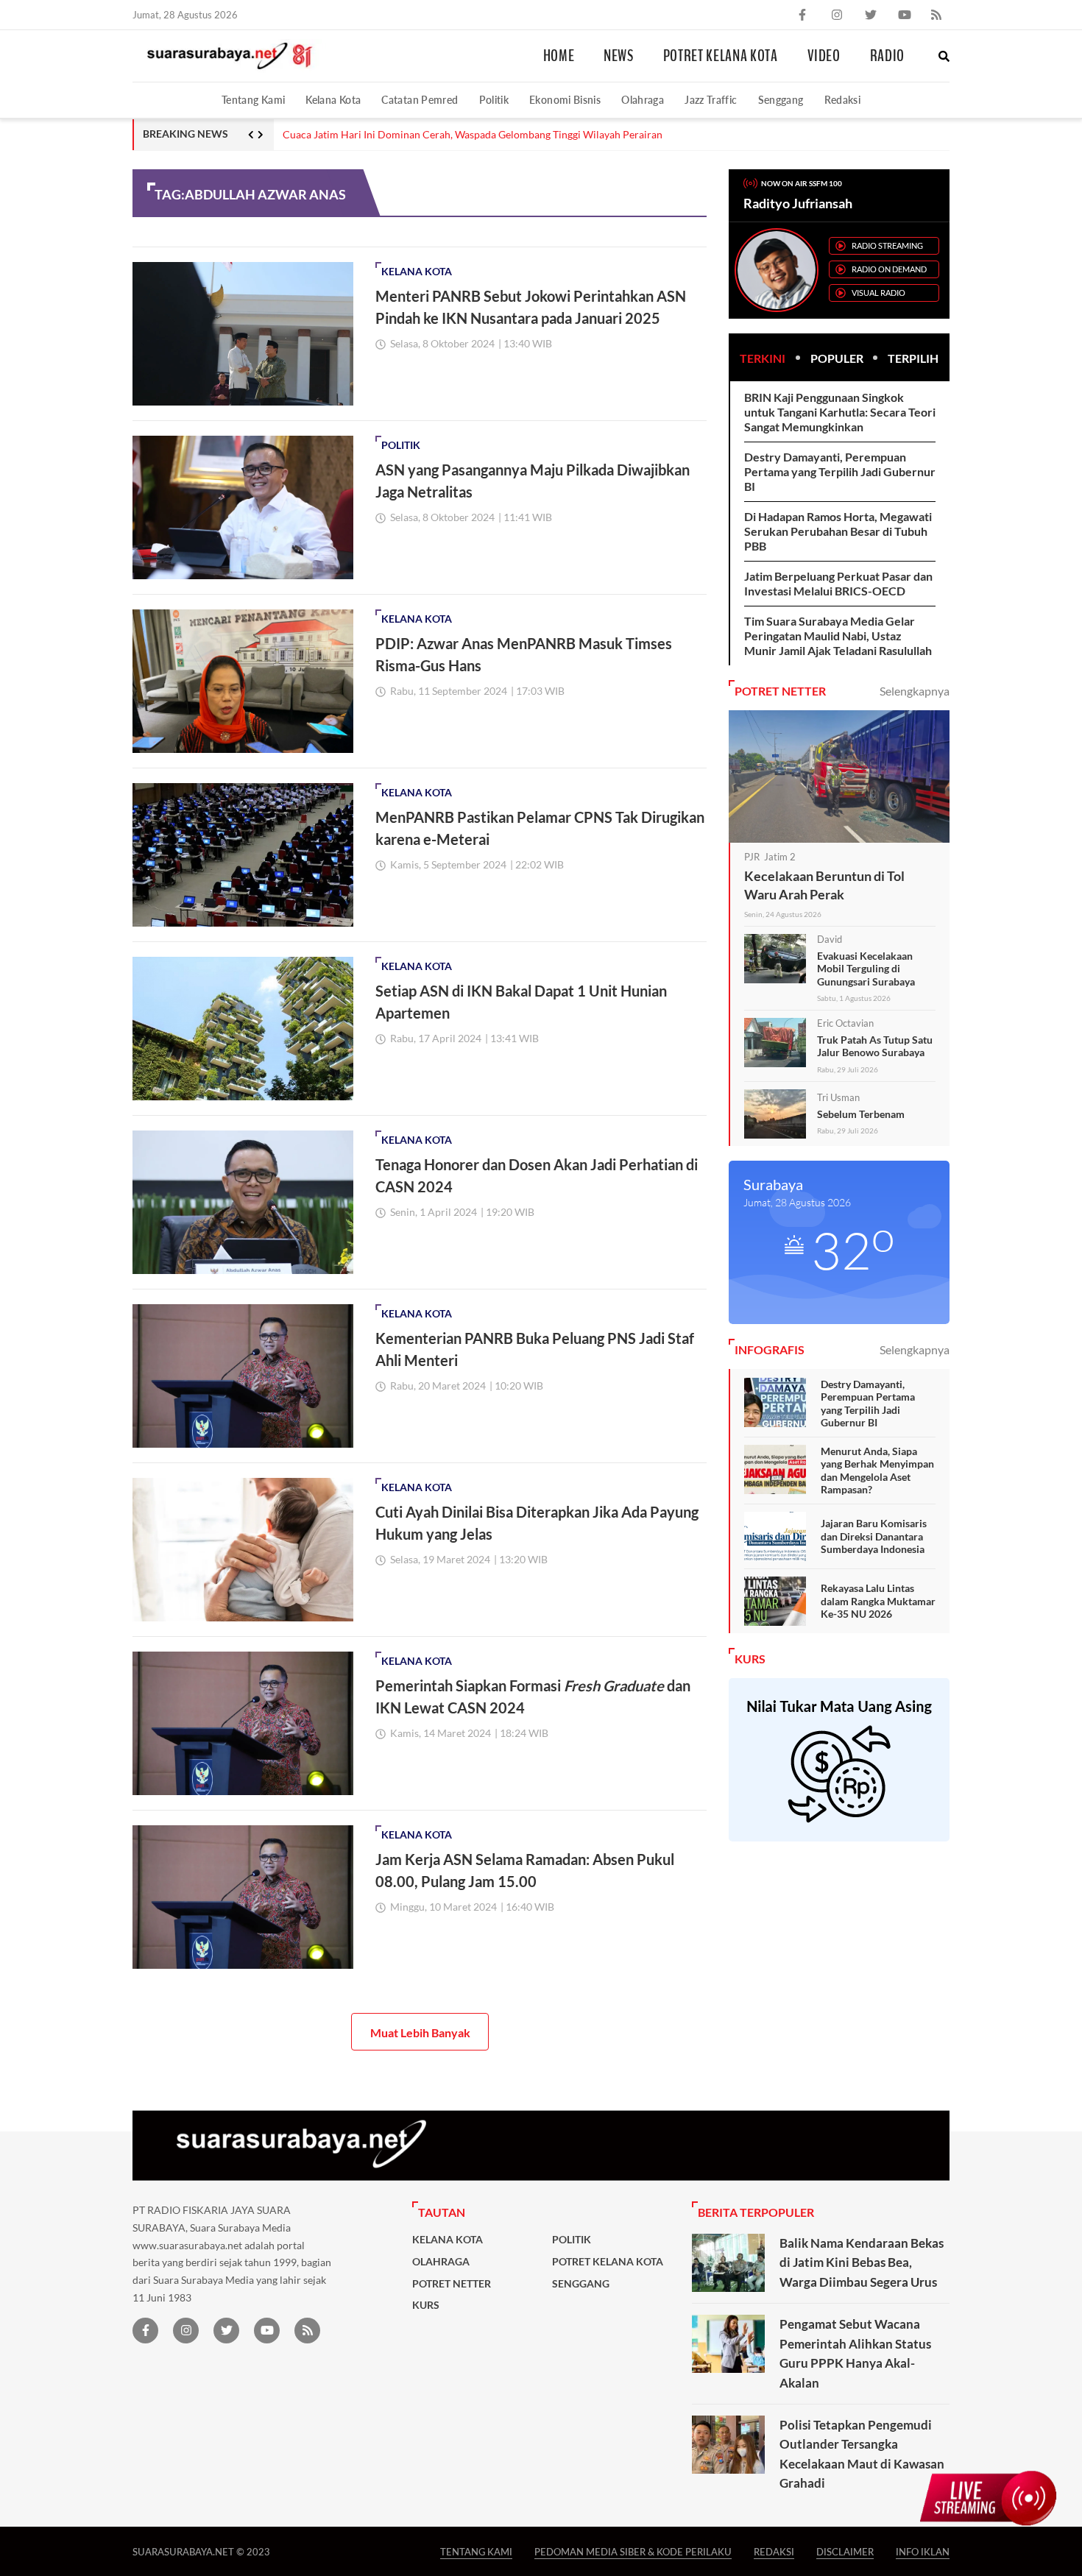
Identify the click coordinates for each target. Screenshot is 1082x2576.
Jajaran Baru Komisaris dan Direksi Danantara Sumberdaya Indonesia (874, 1536)
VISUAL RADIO (878, 293)
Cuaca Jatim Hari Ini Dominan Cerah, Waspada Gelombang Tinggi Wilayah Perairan (473, 135)
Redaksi (843, 100)
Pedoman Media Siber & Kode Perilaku (633, 2551)
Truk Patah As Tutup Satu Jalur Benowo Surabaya (875, 1046)
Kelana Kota (333, 100)
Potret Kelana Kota (721, 56)
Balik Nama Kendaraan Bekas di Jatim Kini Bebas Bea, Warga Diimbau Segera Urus (862, 2262)
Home (559, 56)
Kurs (426, 2305)
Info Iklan (923, 2551)
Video (824, 56)
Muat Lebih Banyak (420, 2032)
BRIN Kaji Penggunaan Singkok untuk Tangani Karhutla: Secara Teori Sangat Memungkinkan (840, 412)
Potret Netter (452, 2284)
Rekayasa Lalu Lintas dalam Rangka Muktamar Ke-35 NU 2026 (878, 1601)
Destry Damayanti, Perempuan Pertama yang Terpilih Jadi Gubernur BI (840, 471)
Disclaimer (845, 2551)
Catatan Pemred (420, 100)
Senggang (781, 100)
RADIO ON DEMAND (889, 269)
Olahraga (643, 100)
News (619, 56)
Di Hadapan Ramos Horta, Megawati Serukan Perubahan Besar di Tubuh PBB (838, 531)
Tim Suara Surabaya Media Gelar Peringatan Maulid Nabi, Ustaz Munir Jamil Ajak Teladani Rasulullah (838, 636)
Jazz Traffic (711, 100)
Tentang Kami (253, 100)
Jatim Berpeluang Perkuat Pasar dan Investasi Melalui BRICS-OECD (838, 583)
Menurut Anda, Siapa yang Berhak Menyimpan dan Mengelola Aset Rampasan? (877, 1471)
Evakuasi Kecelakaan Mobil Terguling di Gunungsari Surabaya (866, 969)
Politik (494, 100)
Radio (887, 56)
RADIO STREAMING (887, 245)
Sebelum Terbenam (861, 1114)
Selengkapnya (915, 691)
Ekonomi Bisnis (565, 100)
